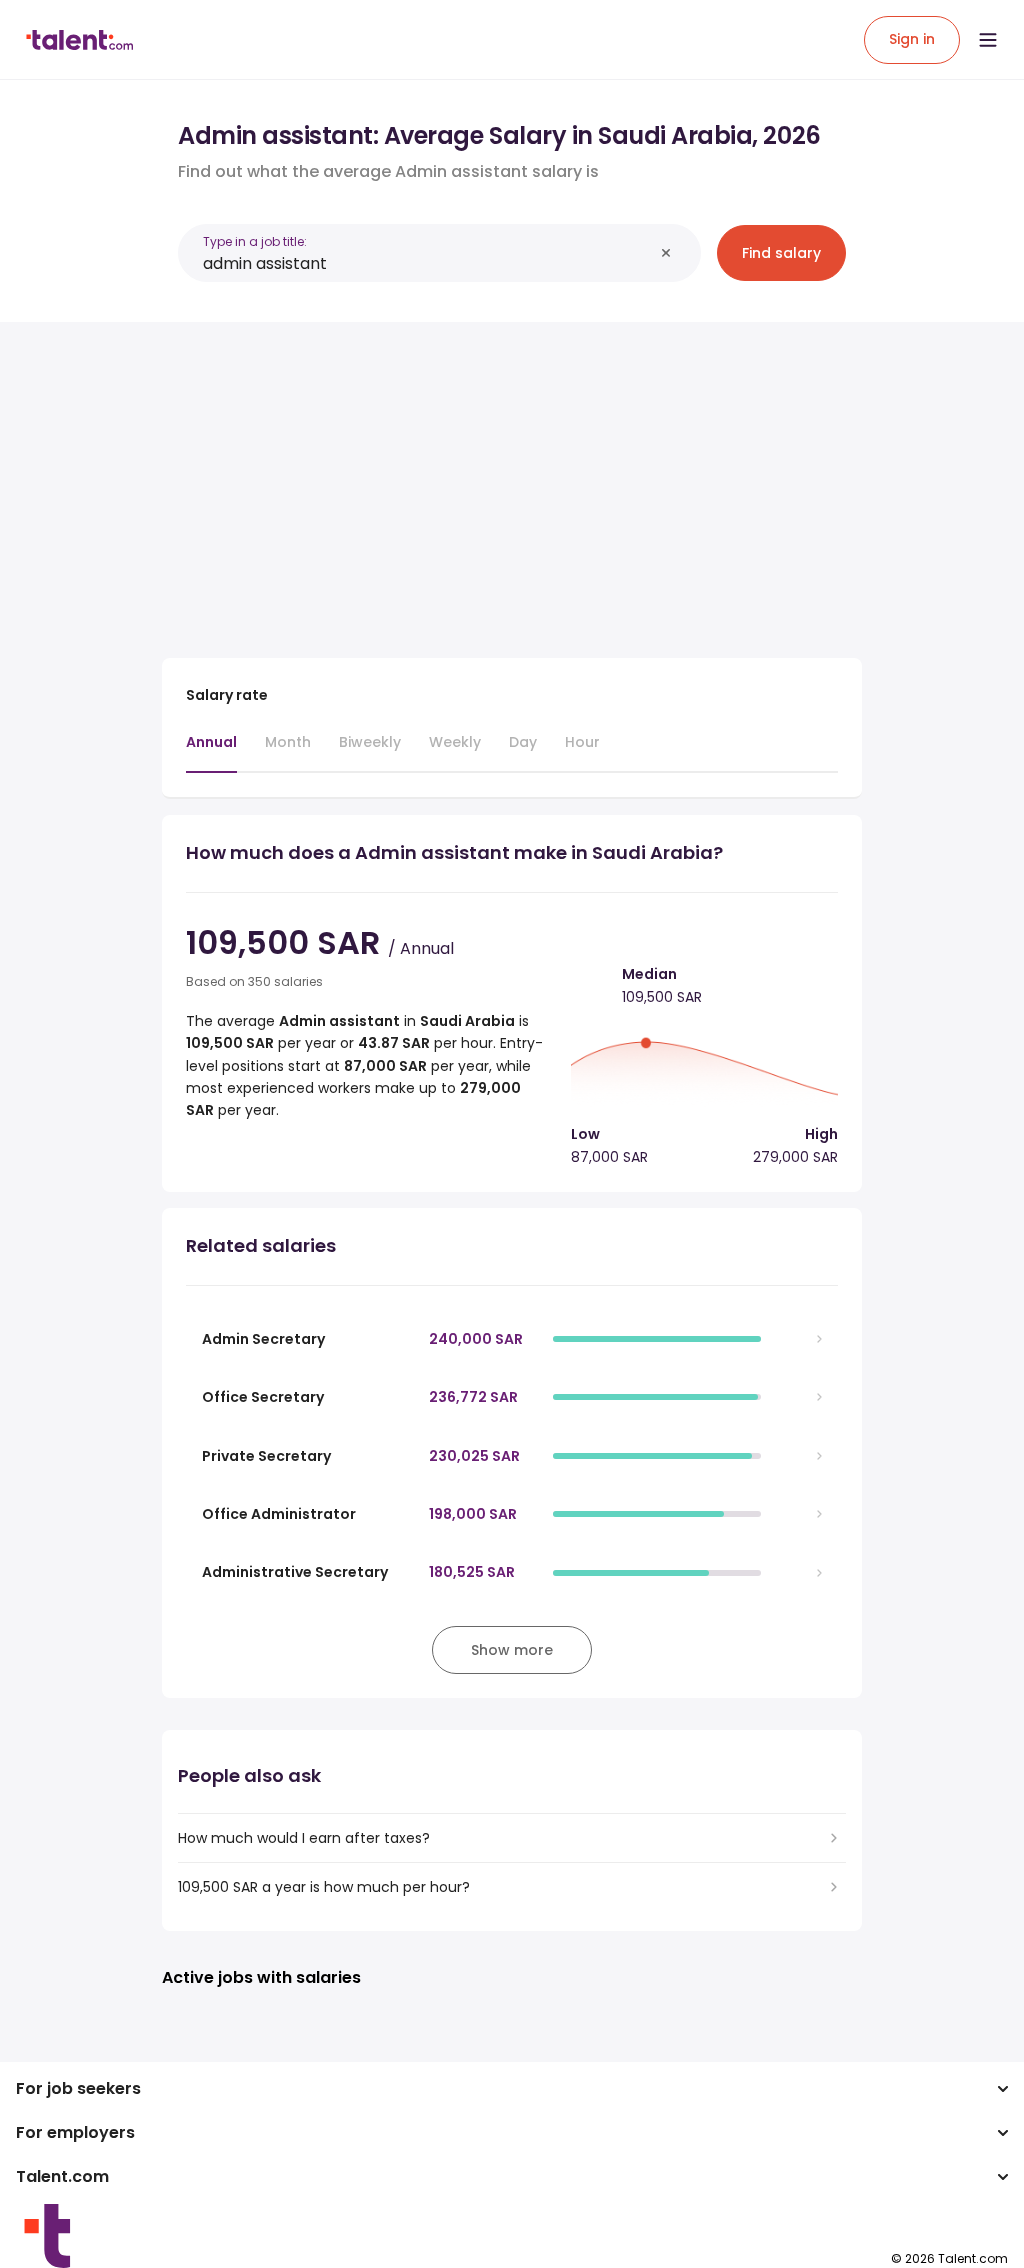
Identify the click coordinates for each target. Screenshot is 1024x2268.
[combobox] (428, 263)
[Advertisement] (512, 478)
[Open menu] (988, 40)
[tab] (211, 752)
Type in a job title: (255, 241)
